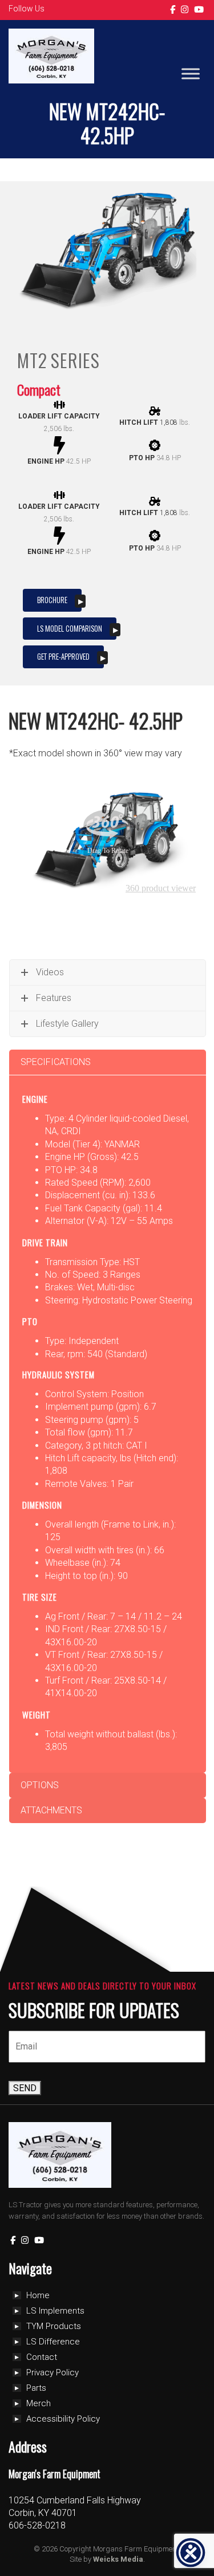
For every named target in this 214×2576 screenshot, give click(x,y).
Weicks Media (118, 2559)
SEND (25, 2088)
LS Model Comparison (70, 628)
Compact (39, 389)
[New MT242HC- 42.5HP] (107, 252)
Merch (39, 2403)
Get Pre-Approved (63, 656)
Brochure (52, 600)
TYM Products (54, 2326)
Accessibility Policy (63, 2419)
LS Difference (53, 2342)
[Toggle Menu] (191, 74)
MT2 (32, 360)
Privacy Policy (53, 2372)
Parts (36, 2388)
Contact (42, 2357)
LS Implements (55, 2311)
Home (38, 2295)
